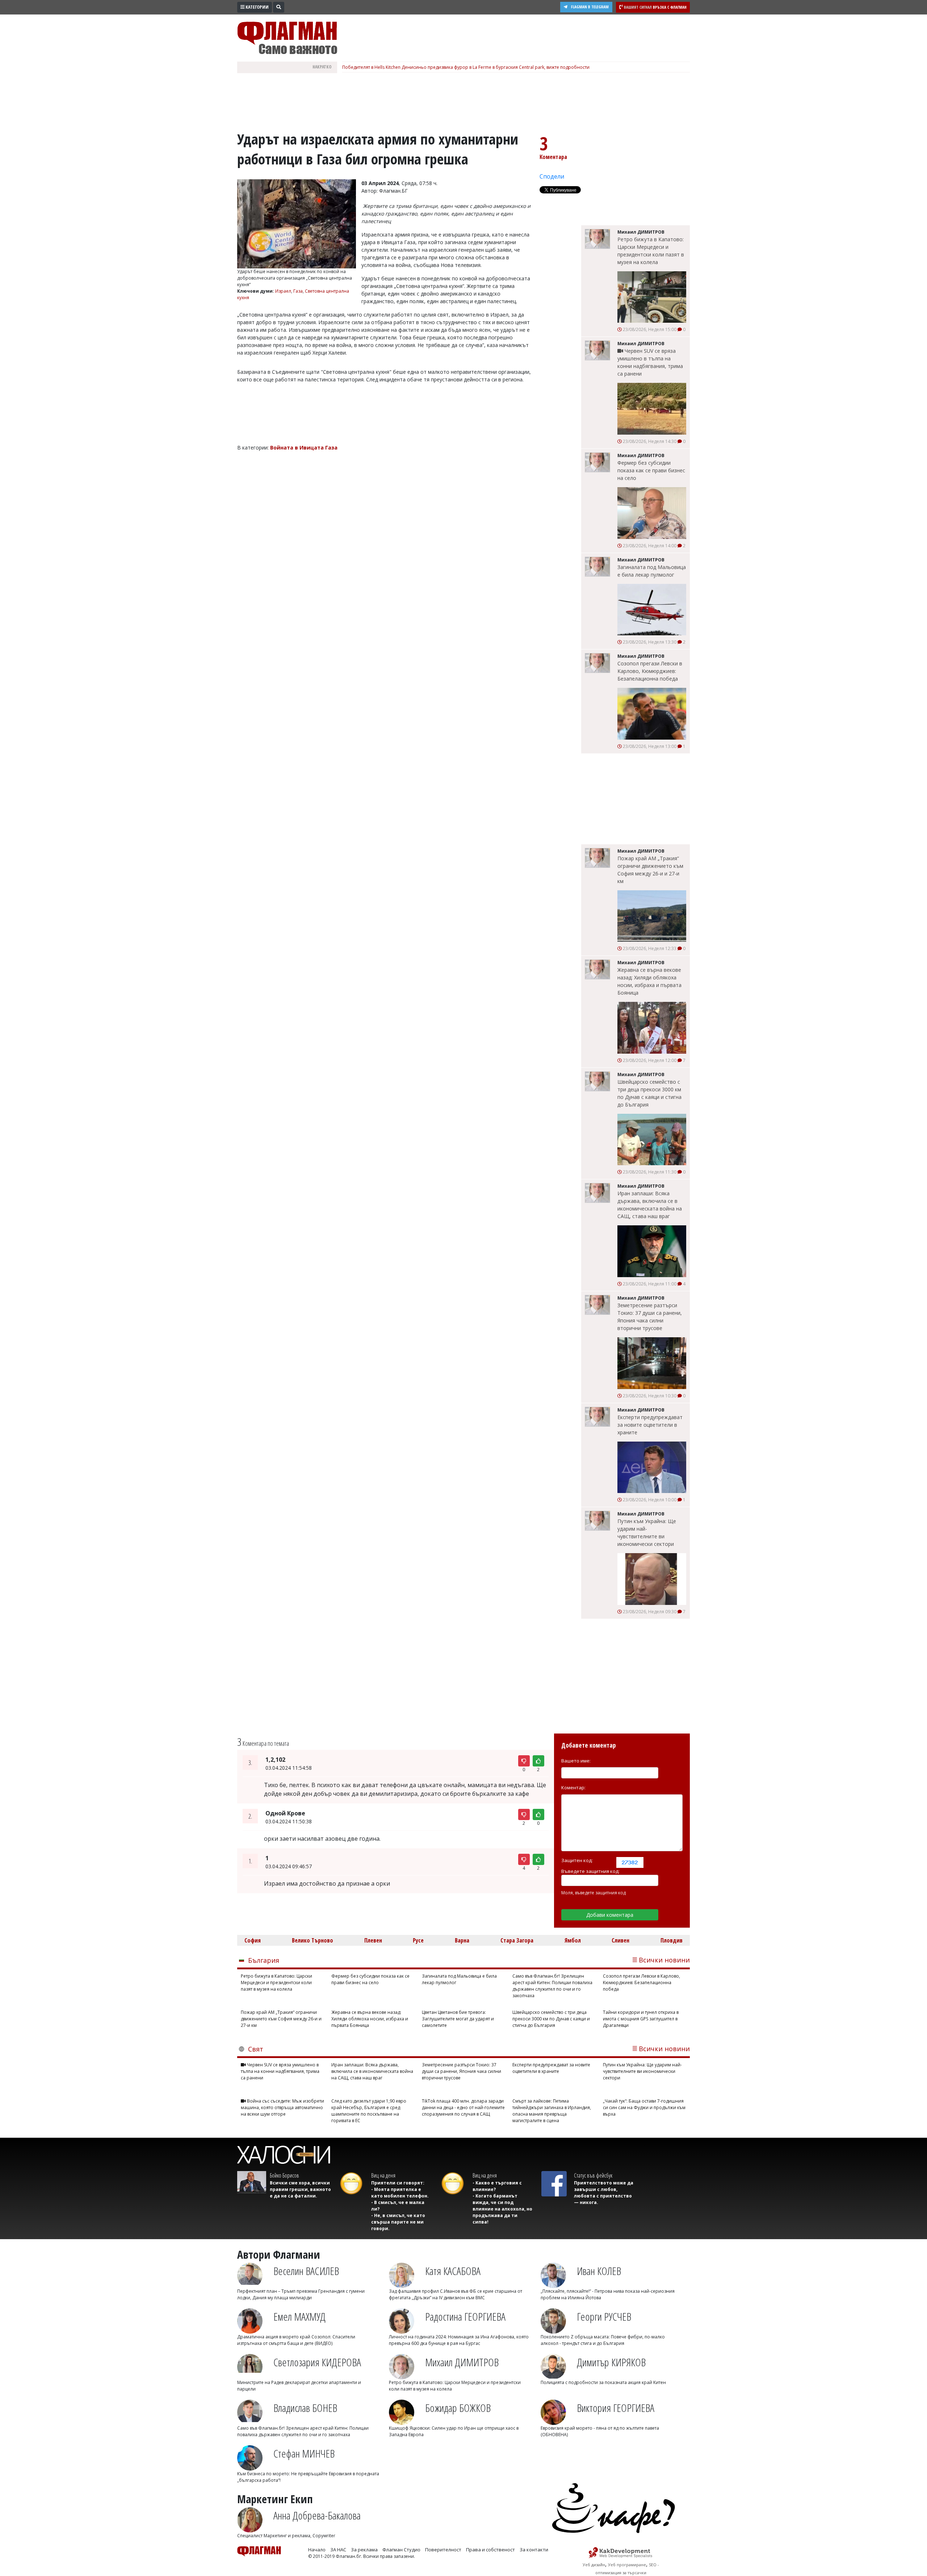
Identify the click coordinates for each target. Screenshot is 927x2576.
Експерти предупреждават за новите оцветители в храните (650, 1425)
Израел (283, 291)
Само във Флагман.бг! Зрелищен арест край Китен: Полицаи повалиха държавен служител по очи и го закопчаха (552, 1986)
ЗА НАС (338, 2550)
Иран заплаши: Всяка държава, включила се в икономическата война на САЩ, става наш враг (650, 1205)
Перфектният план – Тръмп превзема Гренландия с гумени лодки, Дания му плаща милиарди (301, 2294)
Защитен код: (577, 1860)
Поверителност (443, 2550)
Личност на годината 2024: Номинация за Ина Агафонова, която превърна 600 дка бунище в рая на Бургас (459, 2340)
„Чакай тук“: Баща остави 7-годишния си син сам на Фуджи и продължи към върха (644, 2107)
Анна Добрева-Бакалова (317, 2515)
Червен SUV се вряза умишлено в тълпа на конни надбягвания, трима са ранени (650, 362)
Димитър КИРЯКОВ (611, 2362)
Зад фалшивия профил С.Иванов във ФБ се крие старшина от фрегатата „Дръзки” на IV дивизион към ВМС (456, 2294)
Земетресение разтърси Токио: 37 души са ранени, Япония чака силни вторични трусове (650, 1317)
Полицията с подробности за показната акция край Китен (603, 2382)
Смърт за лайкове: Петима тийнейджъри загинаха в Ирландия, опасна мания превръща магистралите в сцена (552, 2111)
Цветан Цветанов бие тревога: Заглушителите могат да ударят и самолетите (458, 2019)
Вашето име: (576, 1761)
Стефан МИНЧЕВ (304, 2453)
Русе (418, 1940)
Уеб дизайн (594, 2565)
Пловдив (672, 1940)
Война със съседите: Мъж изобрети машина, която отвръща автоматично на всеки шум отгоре (282, 2107)
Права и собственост (490, 2550)
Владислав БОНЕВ (305, 2408)
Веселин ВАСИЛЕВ (306, 2271)
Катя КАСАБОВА (453, 2271)
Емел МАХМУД (299, 2316)
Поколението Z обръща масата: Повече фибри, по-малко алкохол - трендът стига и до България (603, 2340)
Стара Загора (517, 1940)
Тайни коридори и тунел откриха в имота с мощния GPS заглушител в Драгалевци (641, 2019)
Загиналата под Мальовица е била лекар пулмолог (652, 571)
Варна (462, 1940)
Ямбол (573, 1940)
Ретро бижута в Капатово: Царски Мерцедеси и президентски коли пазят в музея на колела (651, 251)
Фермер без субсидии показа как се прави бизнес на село (651, 470)
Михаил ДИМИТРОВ (462, 2362)
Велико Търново (313, 1940)
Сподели (552, 176)
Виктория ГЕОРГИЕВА (616, 2408)
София (253, 1940)
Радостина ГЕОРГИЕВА (465, 2316)
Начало (317, 2550)
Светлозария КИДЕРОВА (317, 2362)
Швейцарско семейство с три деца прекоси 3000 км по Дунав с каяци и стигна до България (649, 1093)
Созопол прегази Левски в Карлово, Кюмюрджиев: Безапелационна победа (650, 671)
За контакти (534, 2550)
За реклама (364, 2550)
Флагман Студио (401, 2550)
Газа (298, 291)
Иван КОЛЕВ (599, 2271)
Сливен (620, 1940)
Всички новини (664, 1960)
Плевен (373, 1940)
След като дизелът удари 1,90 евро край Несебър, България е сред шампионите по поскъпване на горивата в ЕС (369, 2111)
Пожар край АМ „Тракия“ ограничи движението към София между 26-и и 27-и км (650, 870)
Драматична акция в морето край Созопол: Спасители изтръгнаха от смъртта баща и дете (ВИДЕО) (296, 2340)
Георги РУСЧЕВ (604, 2316)
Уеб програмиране (627, 2565)
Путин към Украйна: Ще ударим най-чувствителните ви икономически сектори (647, 1532)
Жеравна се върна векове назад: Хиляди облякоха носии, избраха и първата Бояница (649, 981)
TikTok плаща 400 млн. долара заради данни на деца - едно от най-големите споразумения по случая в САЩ (463, 2107)
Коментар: (573, 1787)
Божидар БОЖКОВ (458, 2408)
